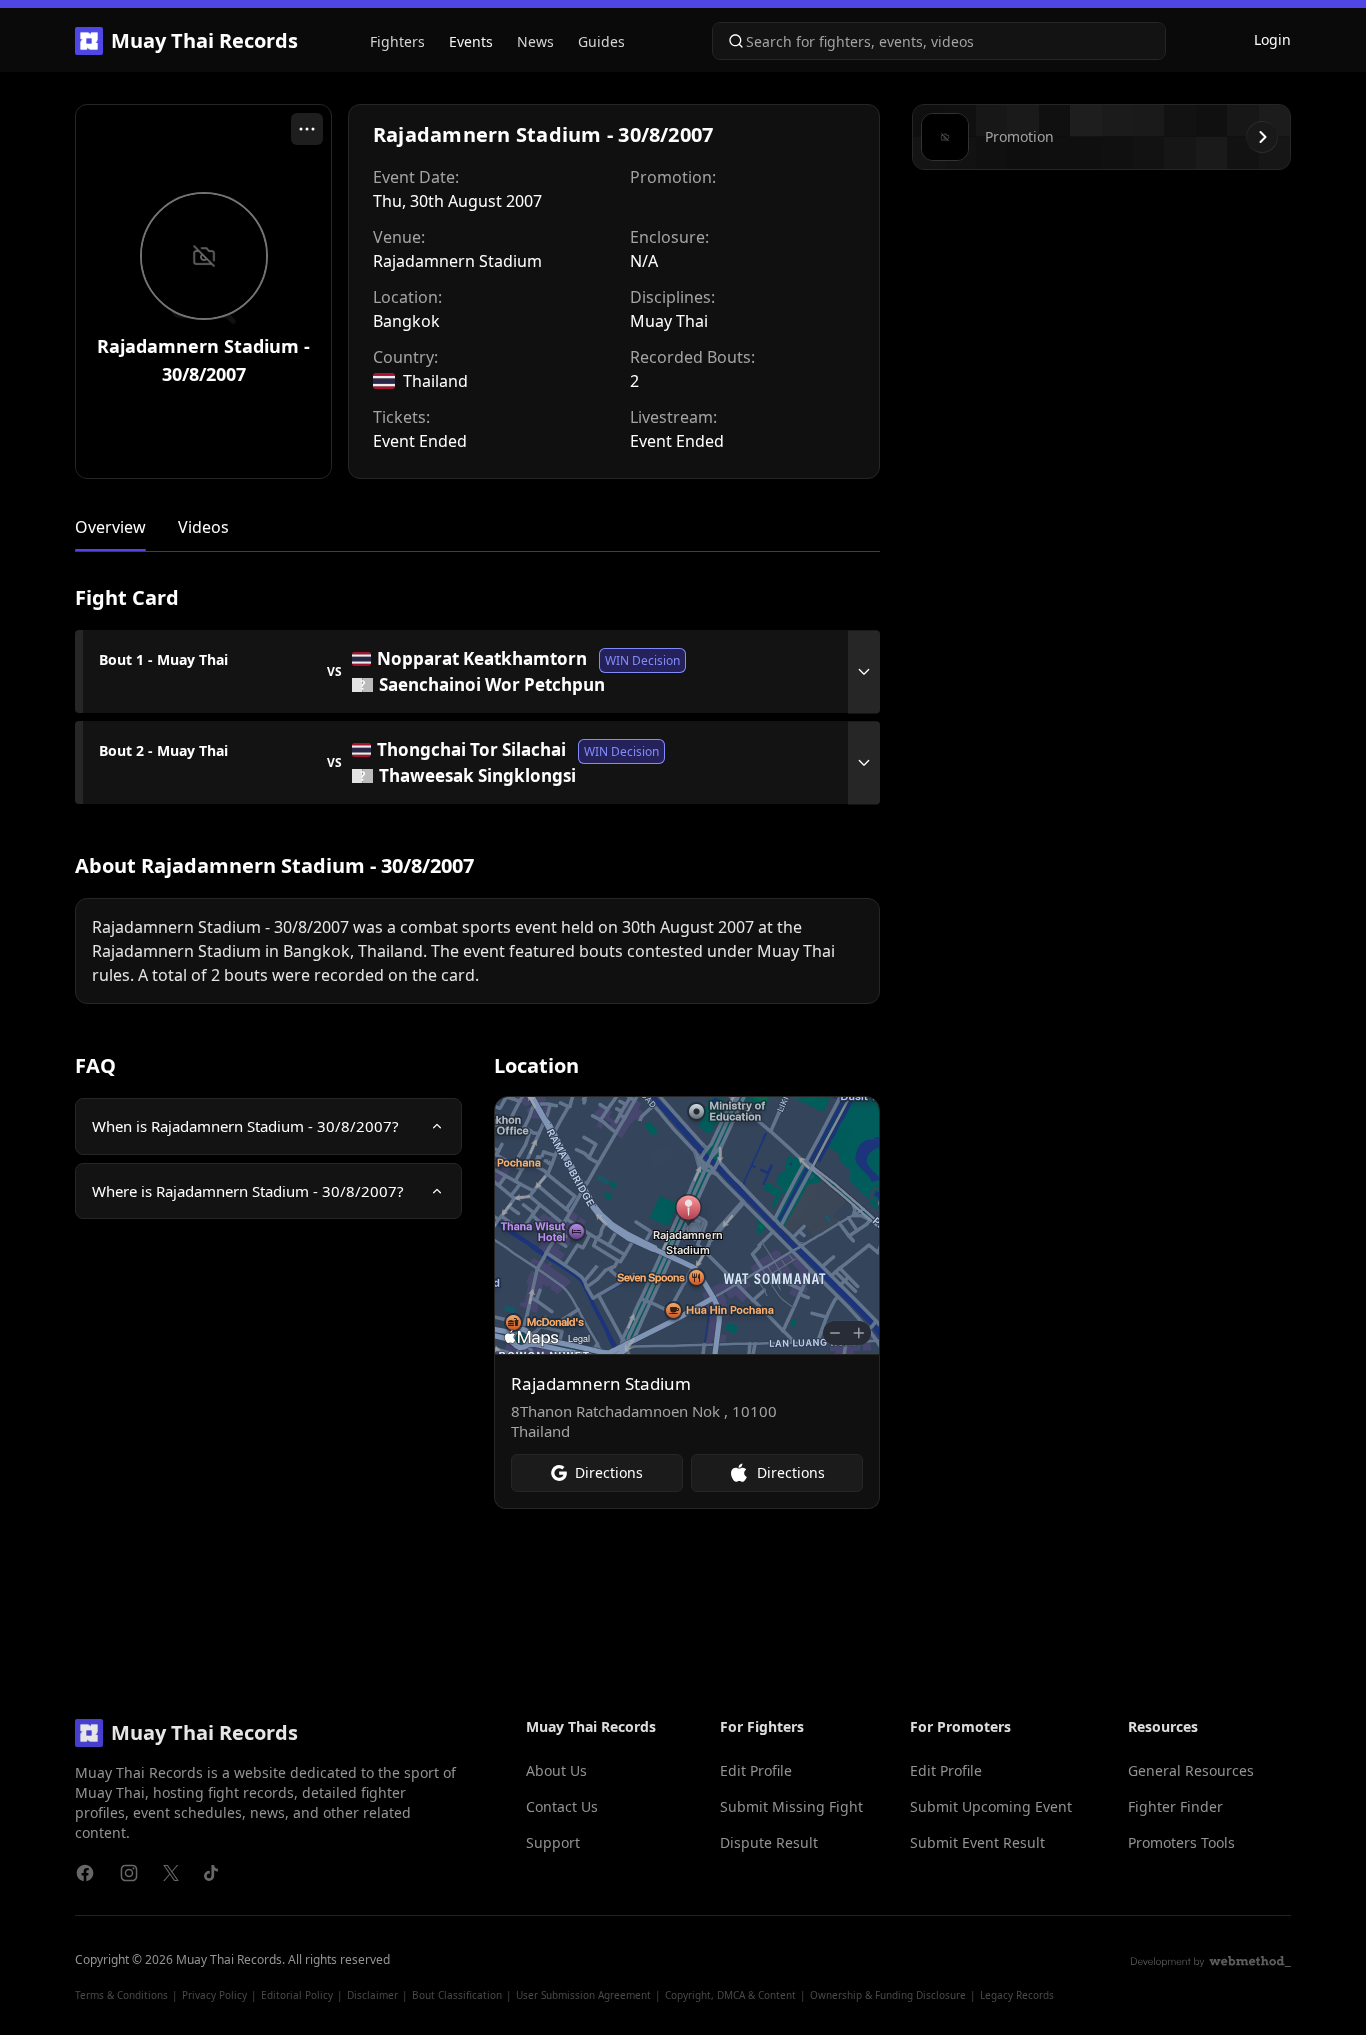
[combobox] (939, 41)
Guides (601, 41)
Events (471, 41)
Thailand (435, 381)
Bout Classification (457, 1995)
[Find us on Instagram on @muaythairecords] (129, 1873)
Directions (609, 1472)
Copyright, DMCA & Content (730, 1995)
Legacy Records (1017, 1995)
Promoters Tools (1181, 1842)
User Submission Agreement (583, 1995)
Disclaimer (372, 1995)
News (535, 41)
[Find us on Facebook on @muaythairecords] (85, 1873)
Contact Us (562, 1806)
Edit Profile (756, 1770)
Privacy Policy (214, 1995)
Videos (203, 527)
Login (1272, 39)
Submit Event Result (977, 1842)
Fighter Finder (1175, 1806)
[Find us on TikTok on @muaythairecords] (211, 1873)
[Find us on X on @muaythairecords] (171, 1873)
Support (553, 1842)
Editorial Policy (297, 1995)
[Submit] (729, 41)
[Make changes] (307, 129)
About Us (556, 1770)
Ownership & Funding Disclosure (888, 1995)
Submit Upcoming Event (991, 1806)
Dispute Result (769, 1842)
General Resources (1191, 1770)
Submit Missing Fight (791, 1806)
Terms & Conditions (121, 1995)
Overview (110, 527)
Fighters (397, 41)
